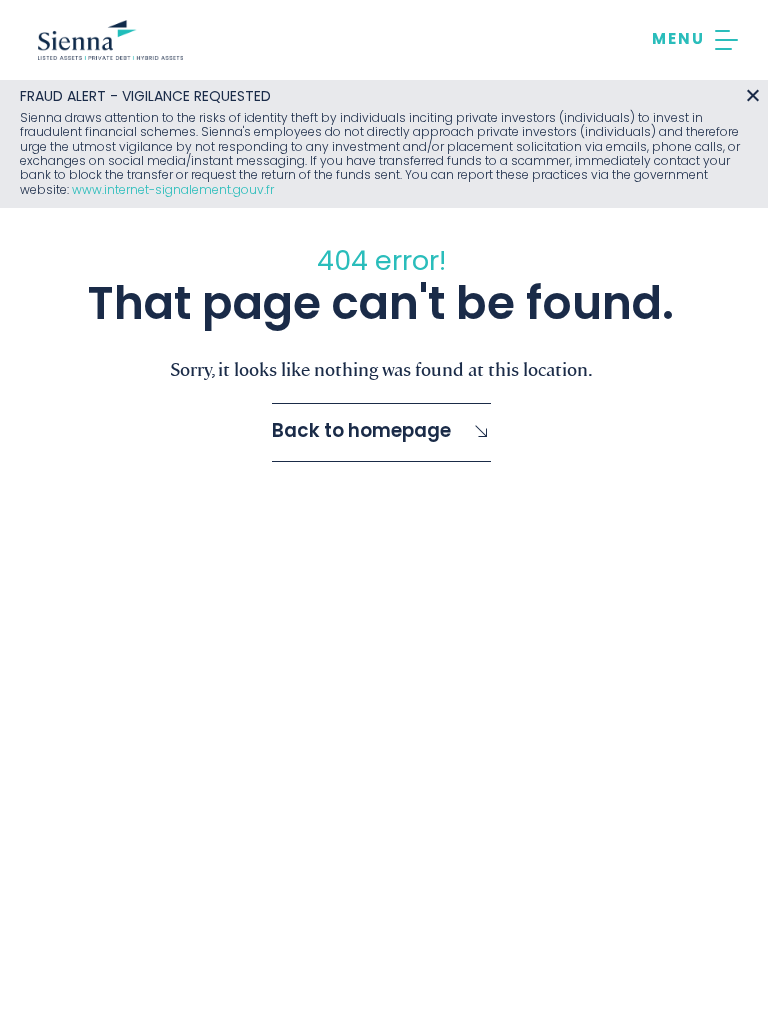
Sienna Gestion (110, 40)
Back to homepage (361, 432)
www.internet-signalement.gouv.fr (173, 191)
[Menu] (695, 40)
